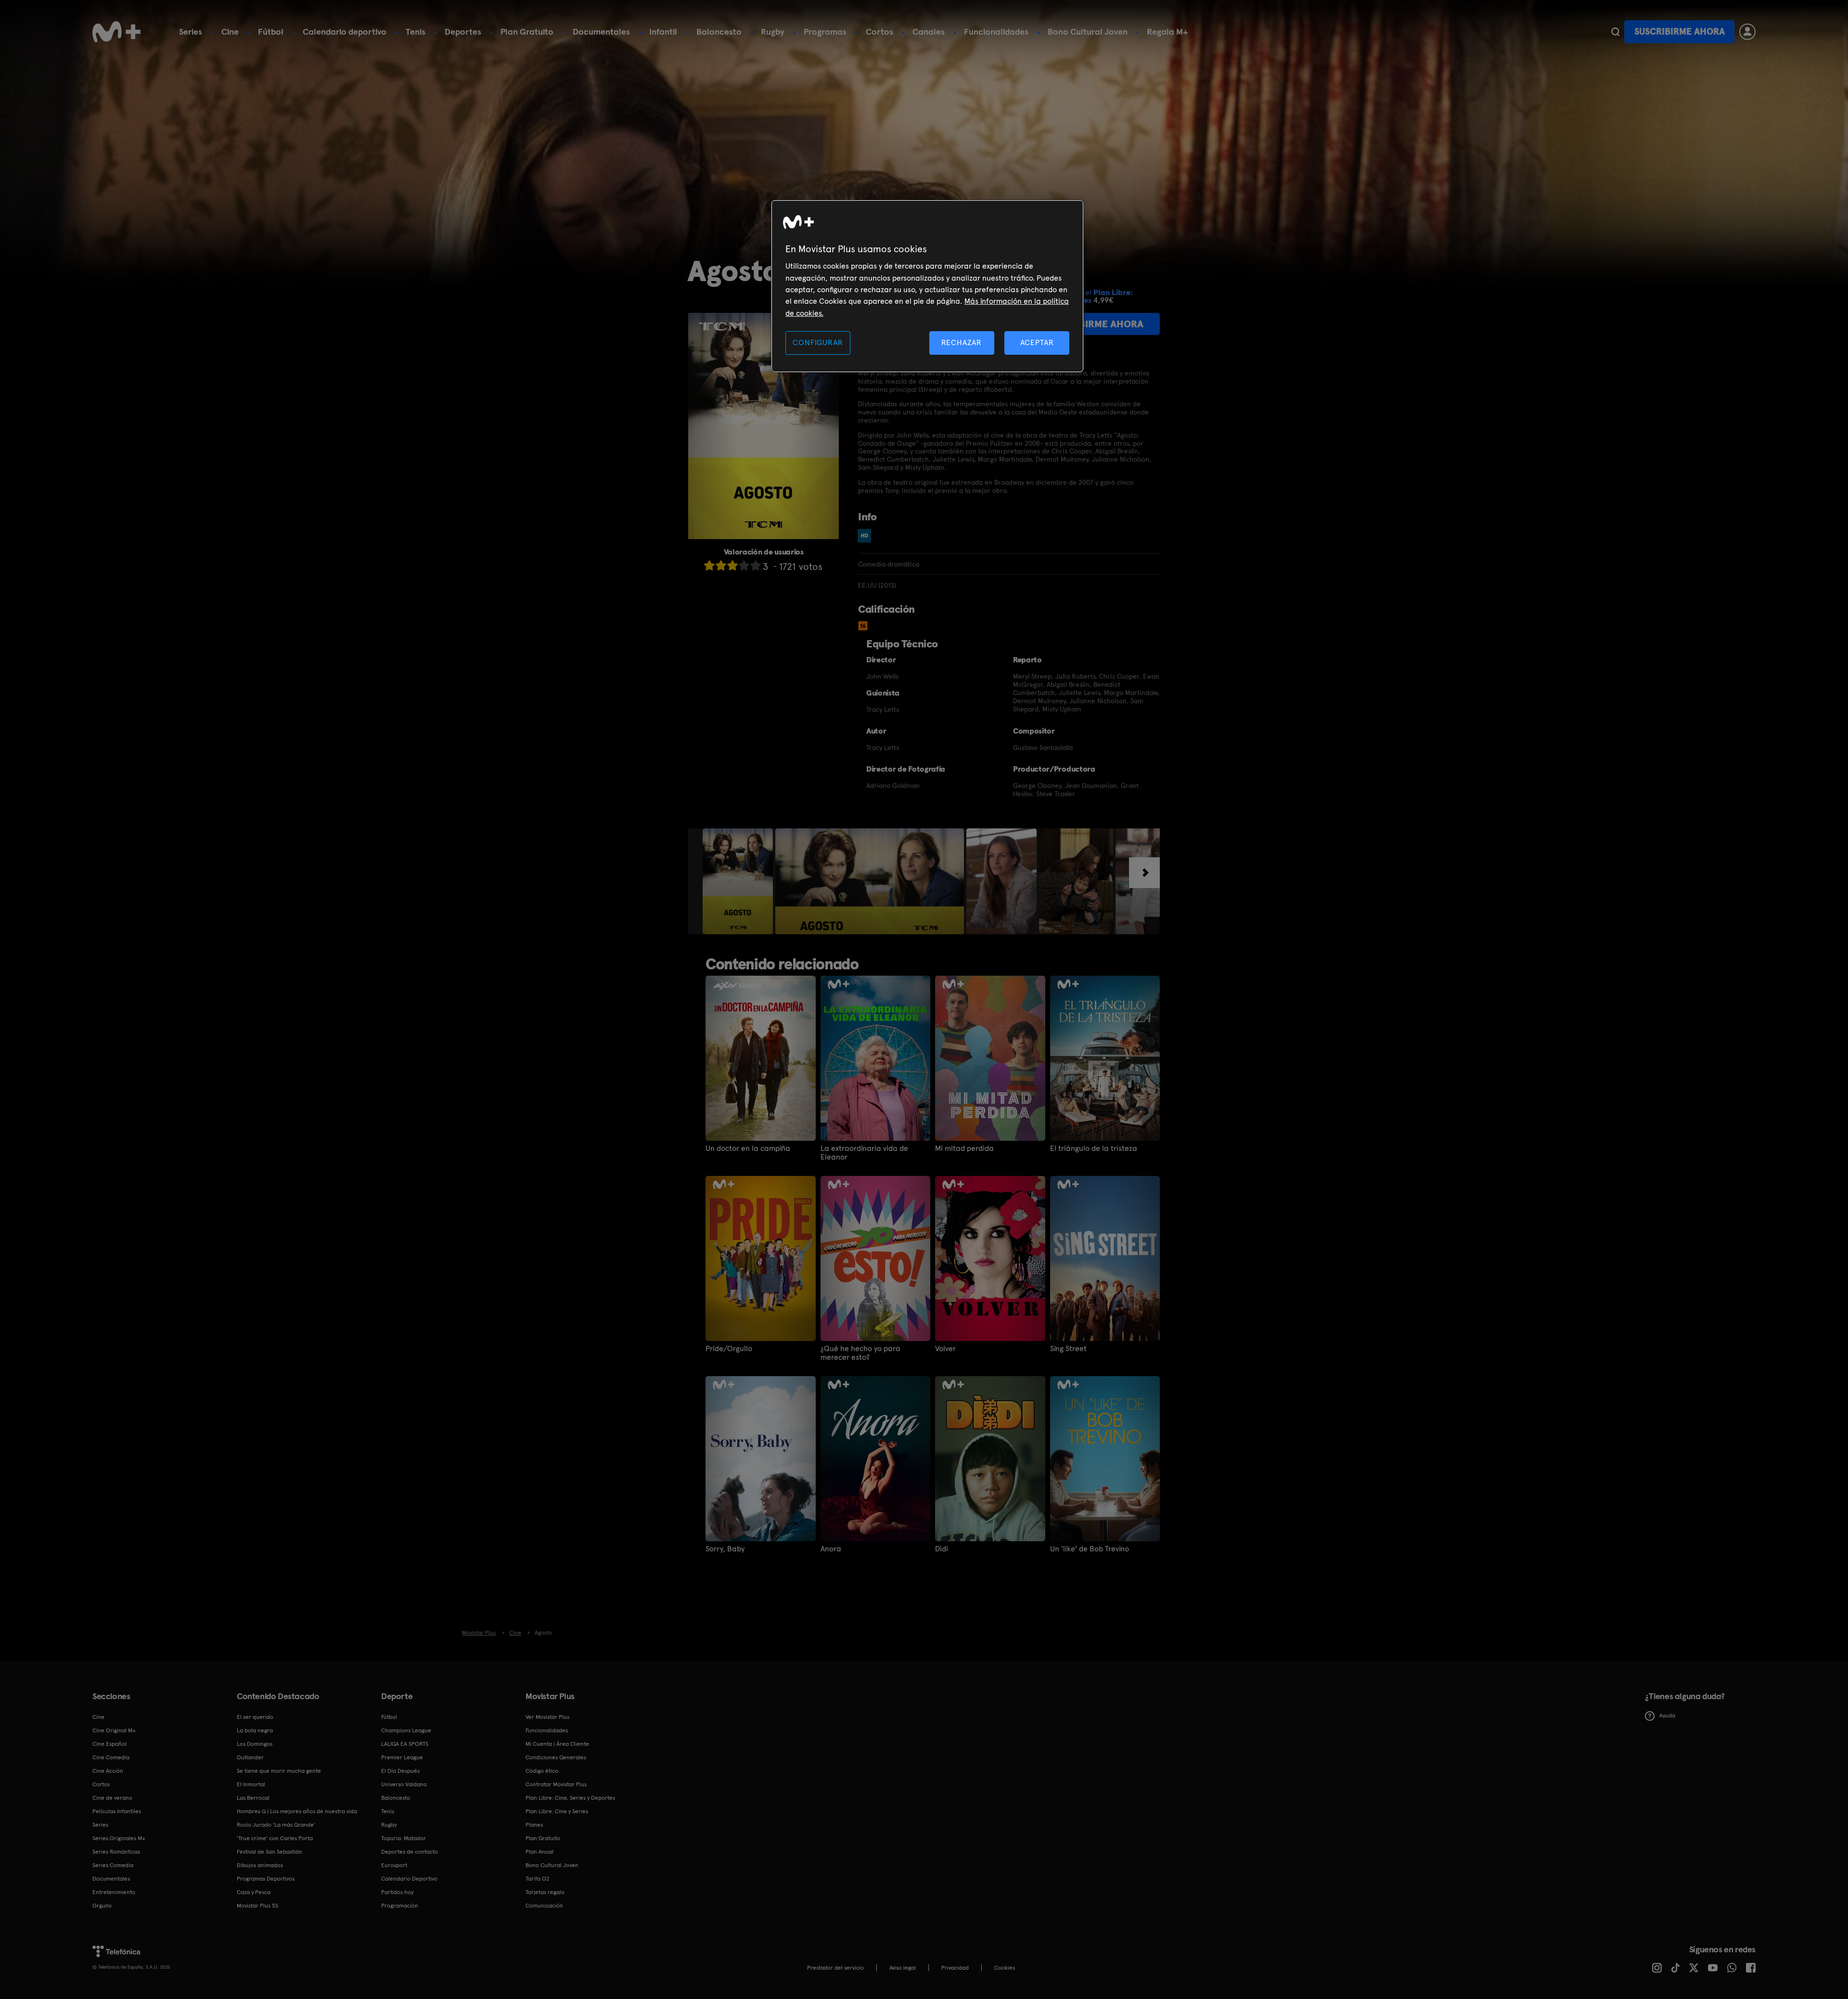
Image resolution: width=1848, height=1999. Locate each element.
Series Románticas (116, 1852)
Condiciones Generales (556, 1757)
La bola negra (255, 1730)
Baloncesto (719, 32)
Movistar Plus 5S (257, 1906)
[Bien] (744, 565)
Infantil (663, 32)
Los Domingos (255, 1744)
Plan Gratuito (527, 32)
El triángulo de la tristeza (1094, 1148)
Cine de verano (112, 1798)
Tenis (416, 32)
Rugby (773, 32)
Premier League (402, 1757)
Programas (825, 32)
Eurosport (394, 1865)
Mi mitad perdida (964, 1148)
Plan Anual (539, 1852)
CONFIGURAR (818, 342)
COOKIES (1005, 1968)
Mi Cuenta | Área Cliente (557, 1744)
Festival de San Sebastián (269, 1852)
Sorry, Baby (725, 1549)
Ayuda (1667, 1715)
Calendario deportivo (345, 32)
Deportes (463, 32)
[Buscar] (1615, 32)
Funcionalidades (996, 32)
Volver (945, 1349)
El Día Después (400, 1771)
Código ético (542, 1771)
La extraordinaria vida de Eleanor (864, 1153)
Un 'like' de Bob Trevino (1090, 1549)
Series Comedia (113, 1865)
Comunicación (544, 1906)
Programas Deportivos (266, 1879)
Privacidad (955, 1968)
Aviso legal (903, 1968)
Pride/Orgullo (729, 1349)
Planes (534, 1825)
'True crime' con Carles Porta (275, 1838)
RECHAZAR (962, 342)
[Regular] (732, 565)
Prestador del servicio (835, 1968)
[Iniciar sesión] (1747, 32)
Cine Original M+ (114, 1730)
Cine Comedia (111, 1757)
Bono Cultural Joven (1088, 32)
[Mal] (721, 565)
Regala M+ (1168, 32)
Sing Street (1068, 1349)
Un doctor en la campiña (748, 1148)
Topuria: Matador (404, 1838)
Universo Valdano (404, 1784)
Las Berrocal (253, 1798)
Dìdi (942, 1549)
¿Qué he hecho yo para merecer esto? (860, 1353)
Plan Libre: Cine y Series (557, 1811)
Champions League (406, 1730)
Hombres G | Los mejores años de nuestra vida (297, 1811)
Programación (400, 1906)
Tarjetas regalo (545, 1892)
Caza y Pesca (254, 1892)
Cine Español (109, 1744)
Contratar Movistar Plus (556, 1784)
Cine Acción (108, 1771)
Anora (831, 1549)
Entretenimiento (114, 1892)
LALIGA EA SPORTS (405, 1744)
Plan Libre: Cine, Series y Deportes (570, 1798)
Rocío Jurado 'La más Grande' (276, 1825)
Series (191, 32)
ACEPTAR (1037, 342)
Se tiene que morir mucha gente (279, 1771)
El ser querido (255, 1717)
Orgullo (102, 1906)
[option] (739, 881)
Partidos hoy (397, 1892)
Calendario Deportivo (409, 1879)
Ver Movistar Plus (547, 1717)
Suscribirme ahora (1680, 32)
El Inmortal (251, 1784)
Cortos (879, 32)
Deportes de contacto (410, 1852)
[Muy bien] (756, 565)
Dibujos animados (260, 1865)
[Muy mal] (709, 565)
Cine (230, 32)
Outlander (250, 1757)
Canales (929, 32)
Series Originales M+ (119, 1838)
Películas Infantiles (117, 1811)
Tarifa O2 (538, 1879)
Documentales (601, 32)
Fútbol (271, 32)
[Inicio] (116, 32)
